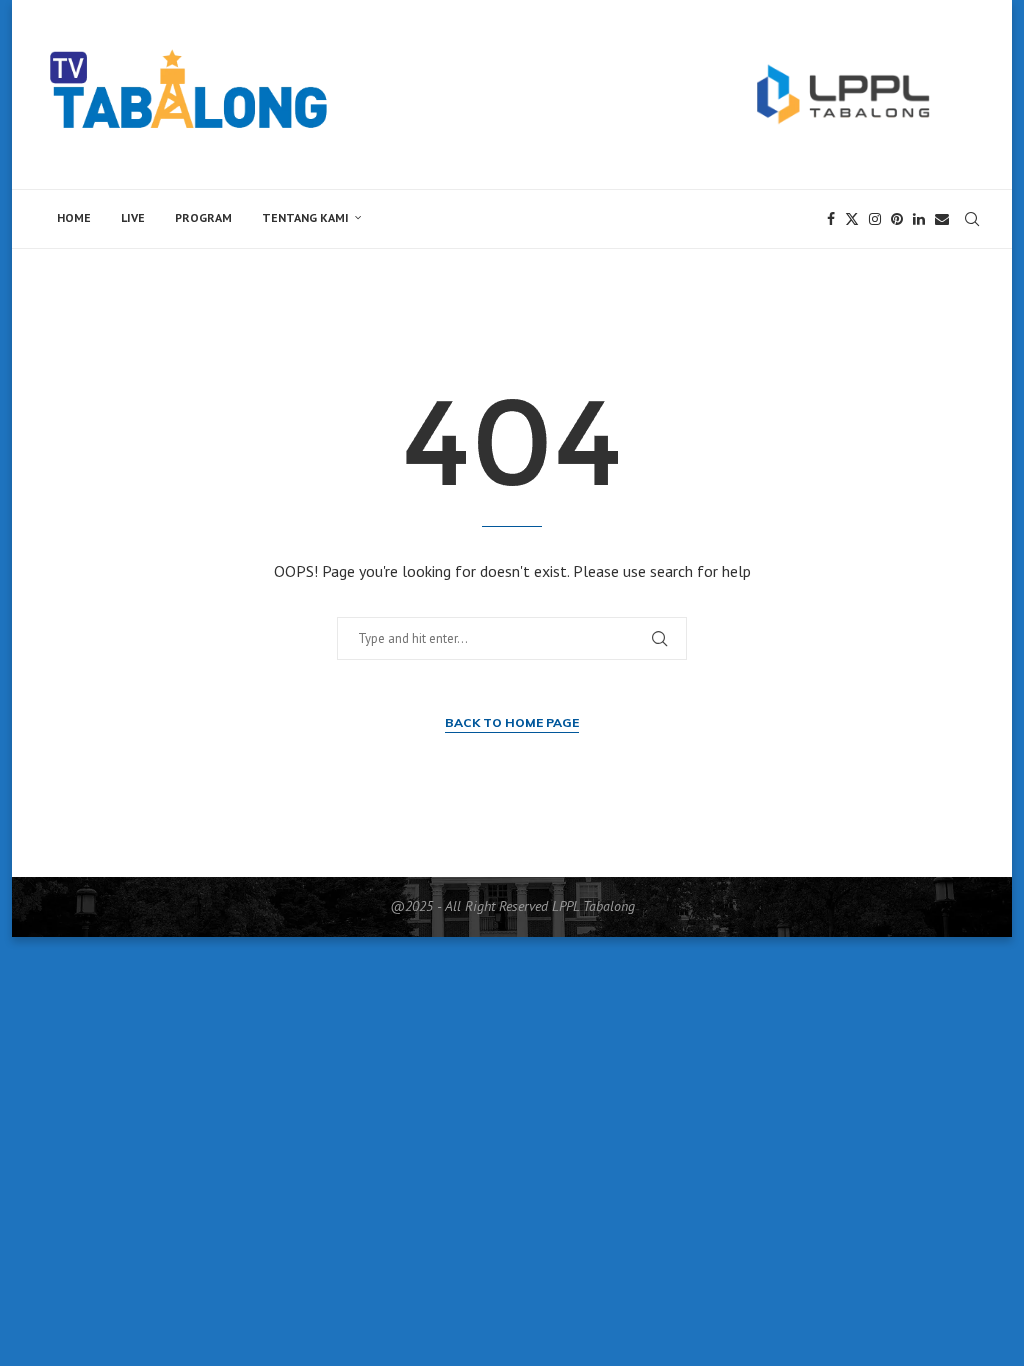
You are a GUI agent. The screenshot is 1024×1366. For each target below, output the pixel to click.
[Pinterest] (897, 219)
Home (74, 217)
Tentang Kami (305, 217)
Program (203, 217)
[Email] (942, 219)
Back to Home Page (512, 722)
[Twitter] (852, 219)
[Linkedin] (919, 219)
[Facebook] (831, 219)
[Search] (972, 219)
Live (133, 217)
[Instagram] (875, 219)
